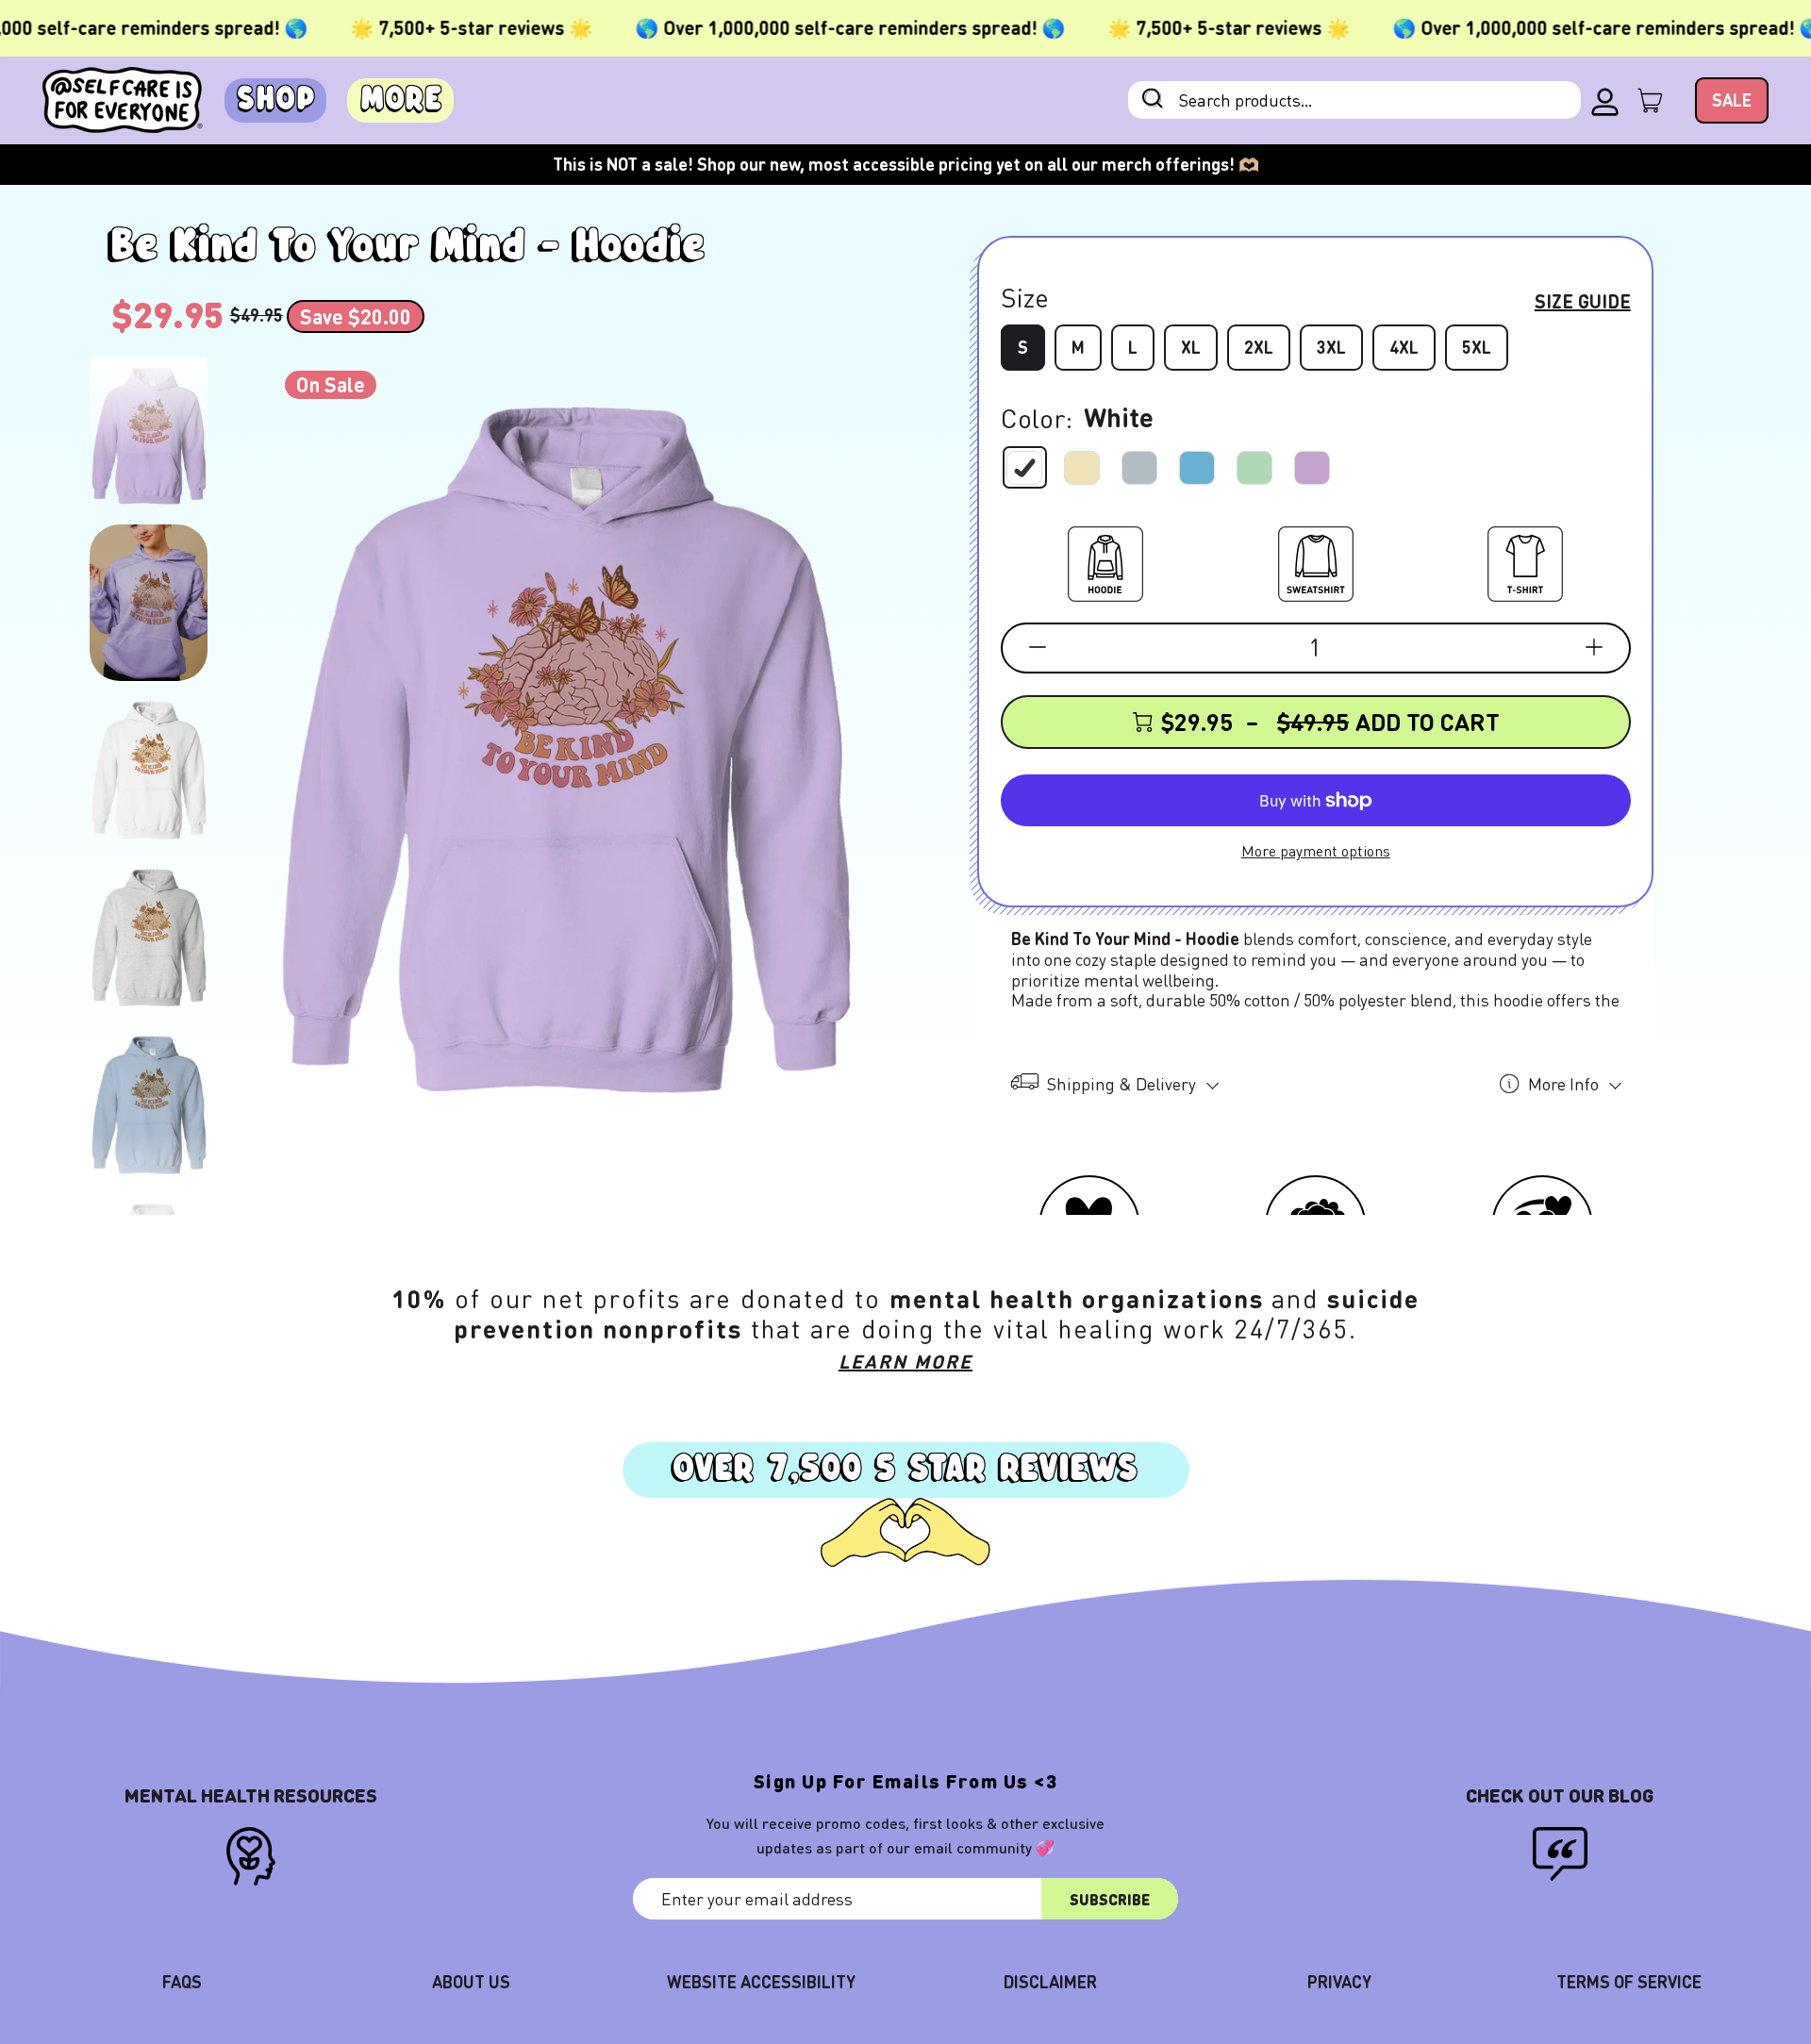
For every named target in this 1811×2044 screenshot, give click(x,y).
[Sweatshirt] (1316, 560)
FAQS (182, 1981)
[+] (1594, 647)
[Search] (1153, 100)
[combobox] (1354, 100)
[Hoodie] (1105, 560)
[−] (1038, 647)
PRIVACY (1339, 1981)
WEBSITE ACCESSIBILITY (761, 1981)
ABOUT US (471, 1981)
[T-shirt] (1525, 560)
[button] (149, 436)
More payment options (1316, 850)
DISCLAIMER (1050, 1981)
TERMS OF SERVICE (1629, 1981)
